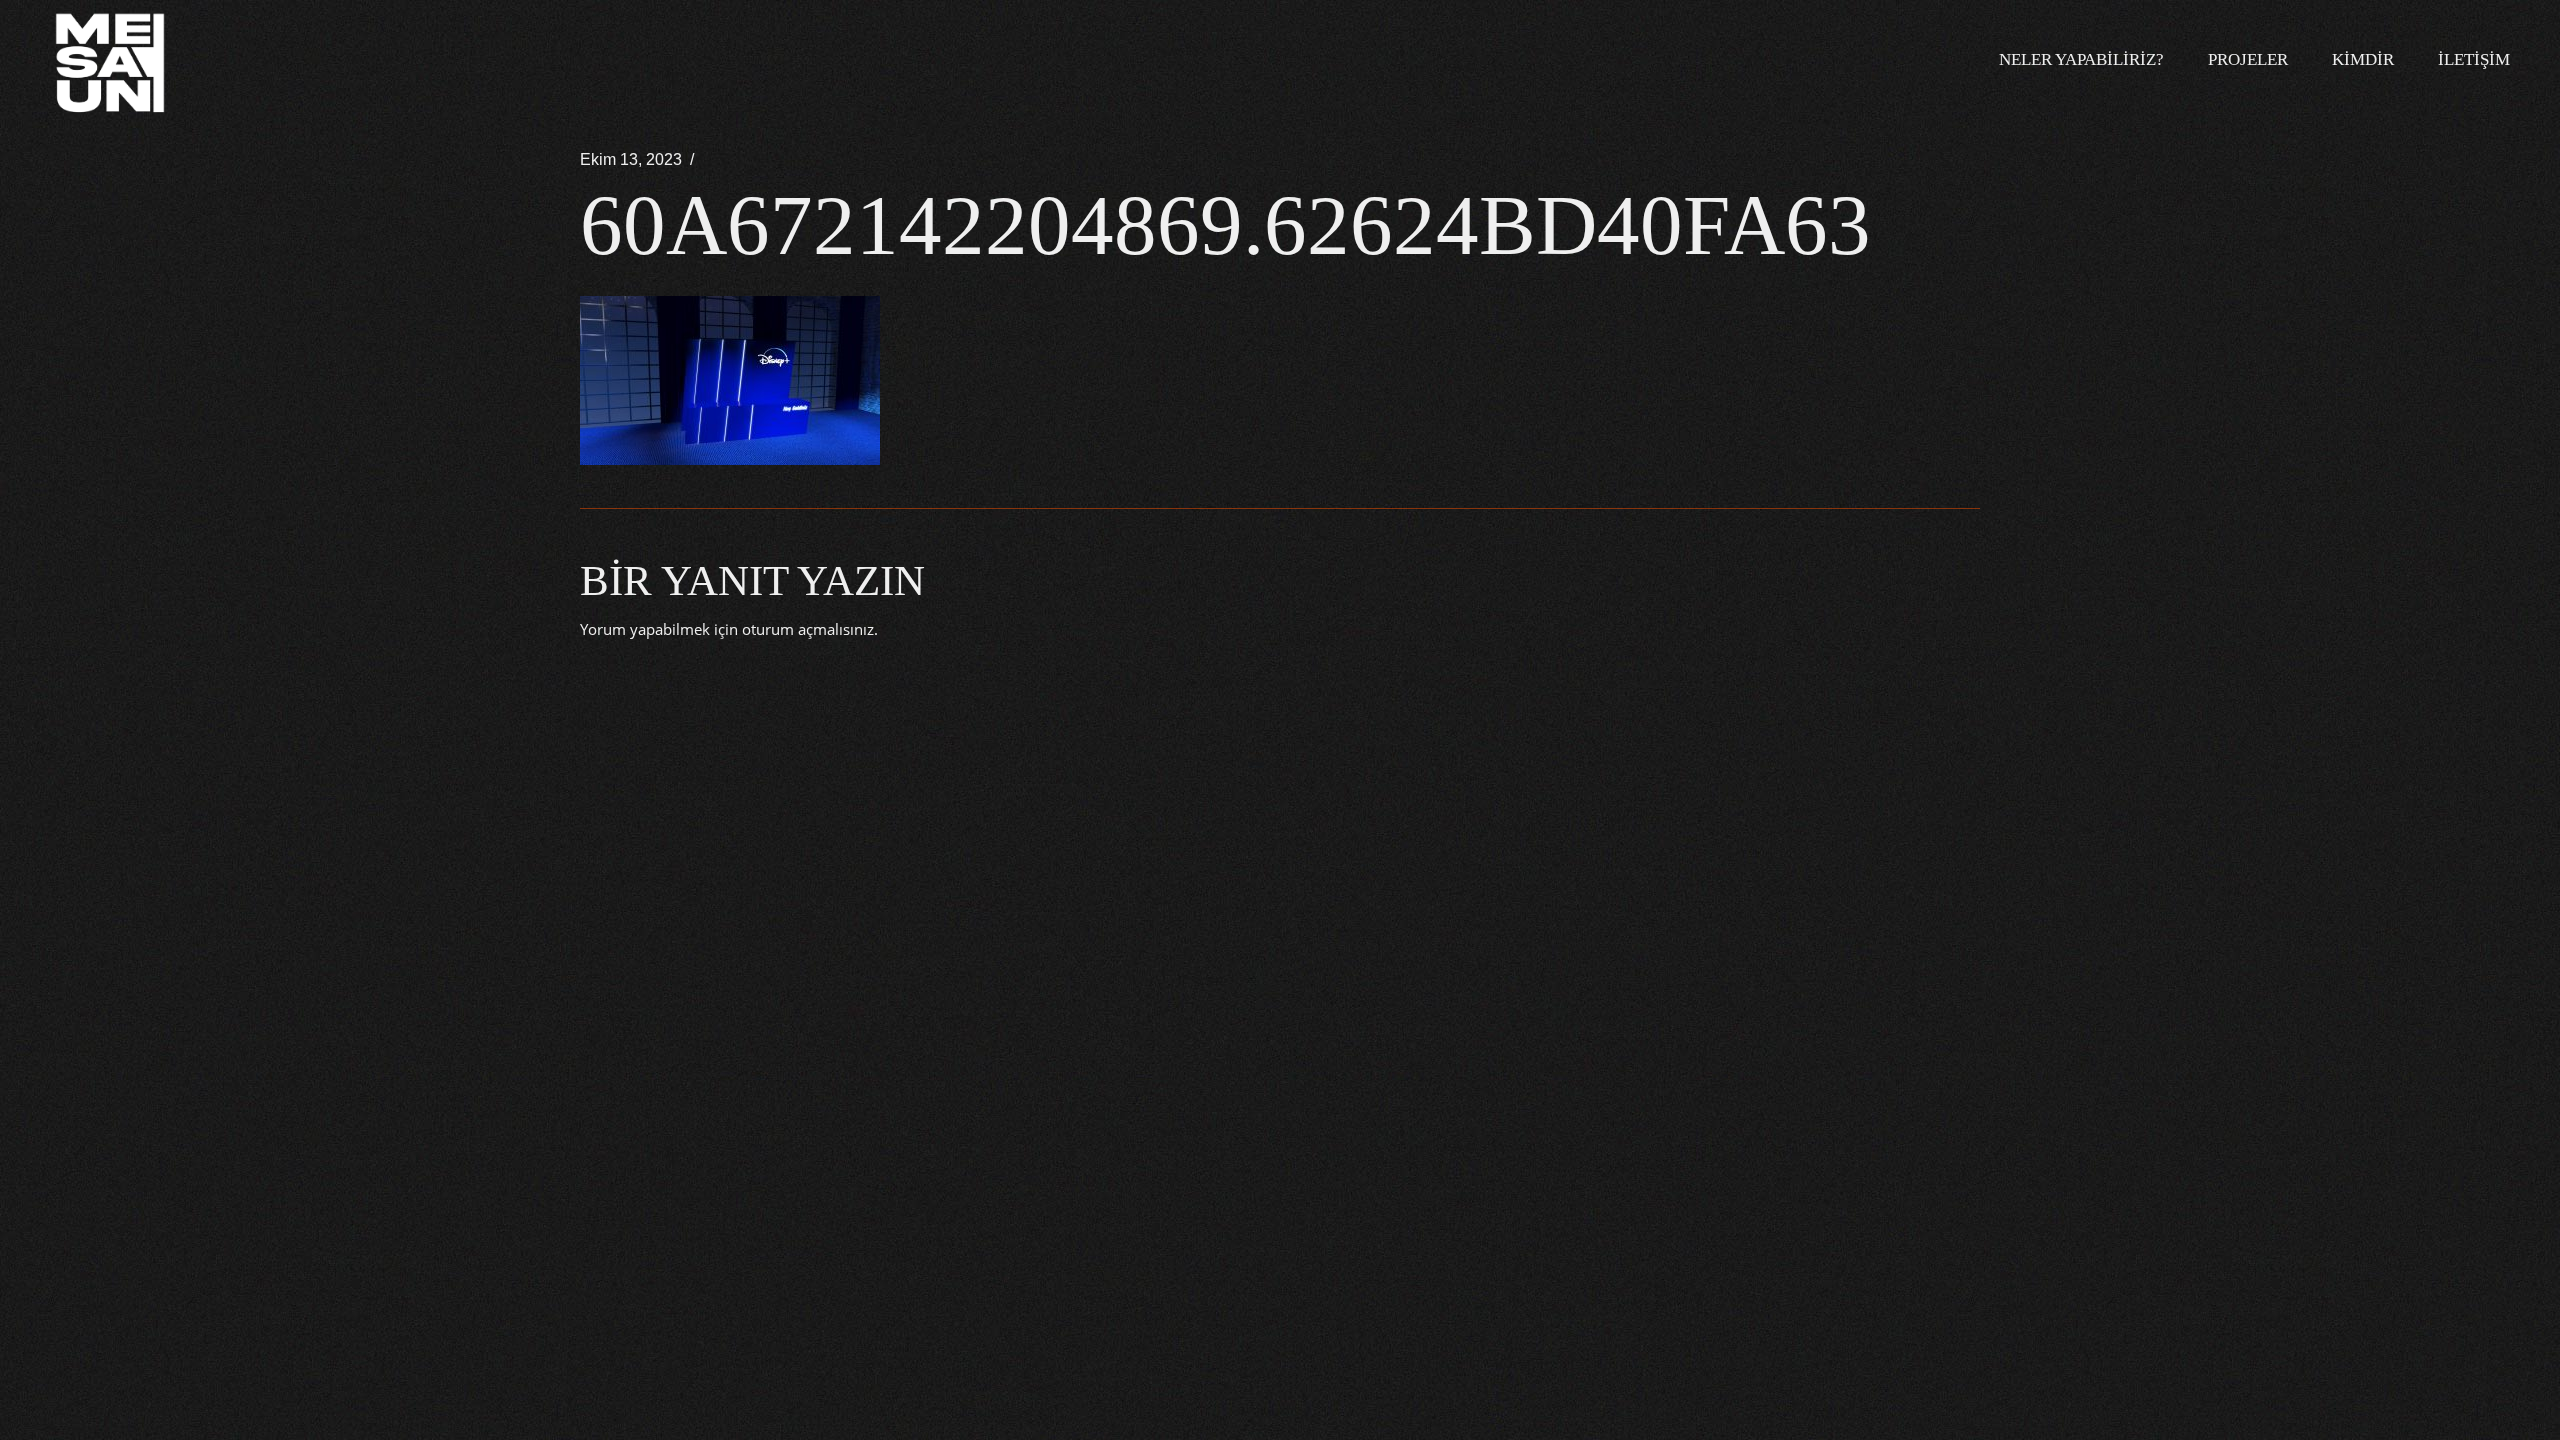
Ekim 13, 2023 (631, 159)
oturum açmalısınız (808, 629)
